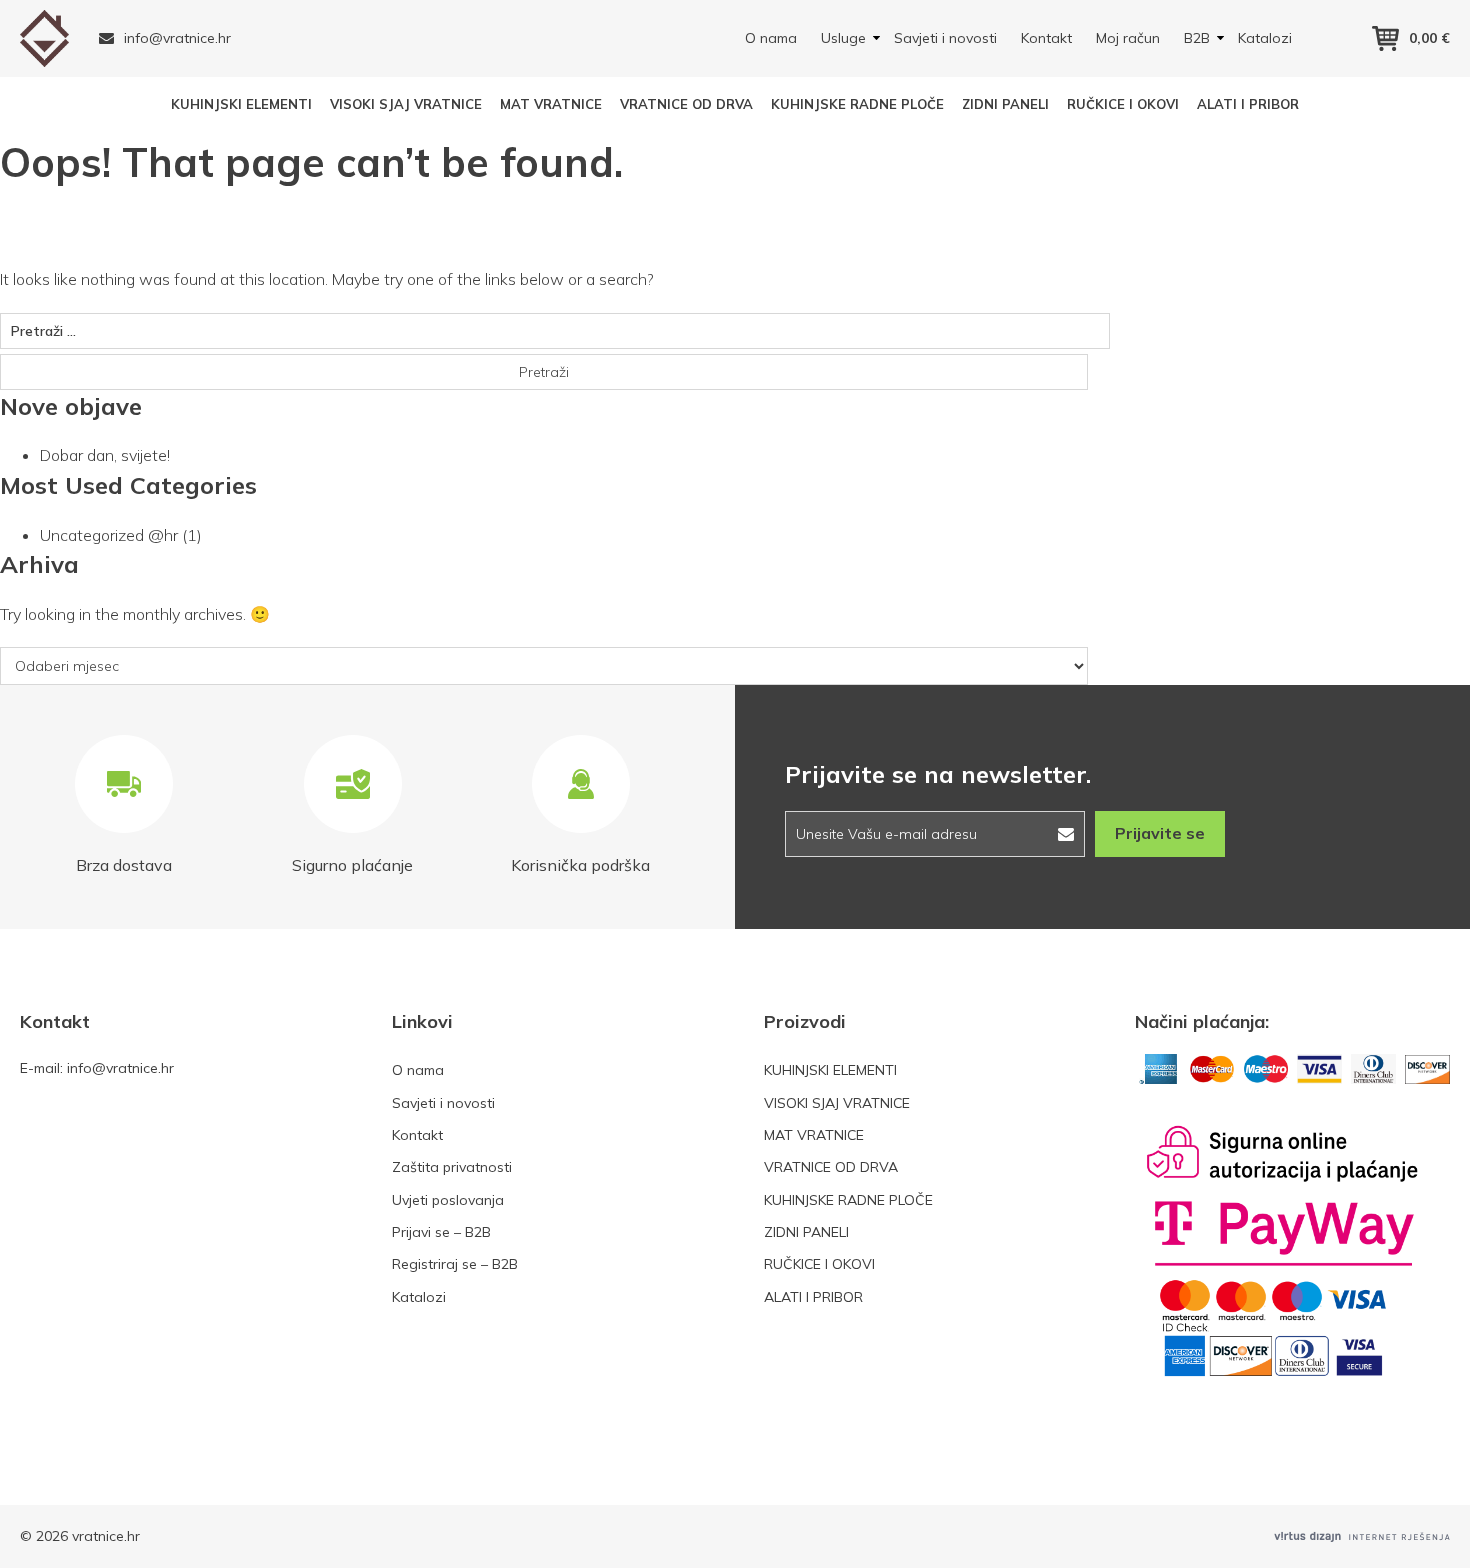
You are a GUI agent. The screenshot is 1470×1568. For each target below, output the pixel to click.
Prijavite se (1160, 833)
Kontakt (1046, 38)
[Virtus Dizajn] (1362, 1536)
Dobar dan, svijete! (105, 455)
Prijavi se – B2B (441, 1232)
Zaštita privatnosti (452, 1167)
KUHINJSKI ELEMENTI (241, 104)
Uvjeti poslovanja (448, 1200)
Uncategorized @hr (109, 535)
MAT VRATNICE (551, 104)
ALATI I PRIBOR (1248, 104)
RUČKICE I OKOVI (1123, 104)
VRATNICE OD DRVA (686, 104)
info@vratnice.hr (177, 38)
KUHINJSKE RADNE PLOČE (857, 104)
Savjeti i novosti (945, 38)
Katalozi (1265, 38)
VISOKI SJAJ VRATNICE (406, 104)
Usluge (843, 38)
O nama (771, 38)
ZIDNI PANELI (1005, 104)
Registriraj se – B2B (455, 1264)
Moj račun (1128, 38)
